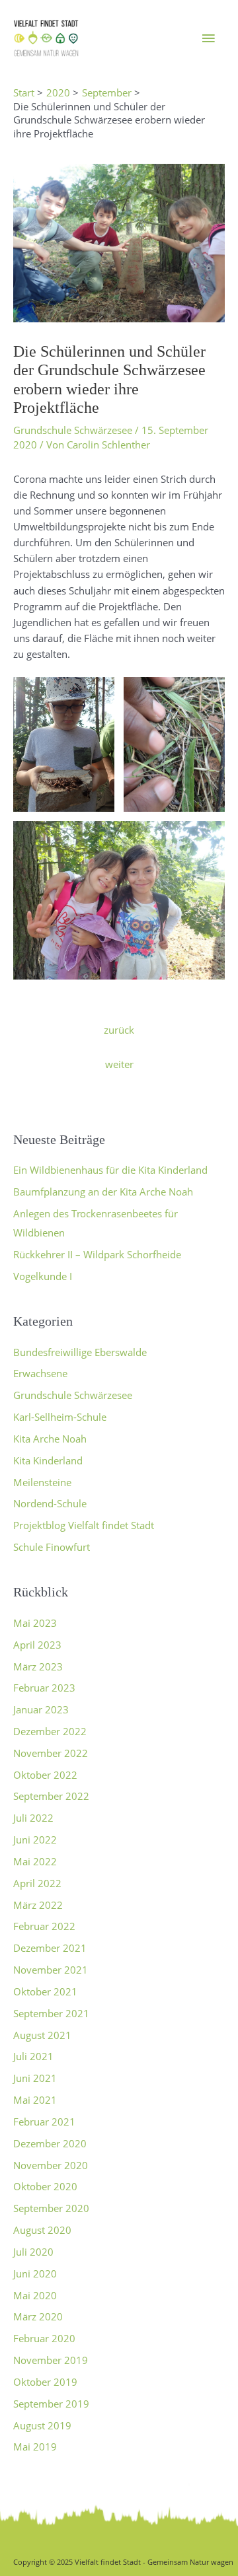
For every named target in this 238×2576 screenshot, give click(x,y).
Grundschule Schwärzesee (73, 430)
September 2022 (51, 1796)
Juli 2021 (33, 2056)
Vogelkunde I (43, 1276)
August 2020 (42, 2230)
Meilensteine (42, 1482)
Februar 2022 (44, 1926)
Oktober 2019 (45, 2382)
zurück (119, 1030)
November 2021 (51, 1970)
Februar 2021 (44, 2122)
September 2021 (51, 2013)
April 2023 (37, 1645)
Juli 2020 (33, 2252)
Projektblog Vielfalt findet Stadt (84, 1525)
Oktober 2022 (45, 1775)
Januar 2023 (41, 1709)
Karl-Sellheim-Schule (60, 1417)
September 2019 (51, 2404)
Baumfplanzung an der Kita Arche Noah (103, 1192)
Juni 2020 (35, 2273)
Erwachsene (40, 1373)
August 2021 (42, 2035)
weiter (119, 1064)
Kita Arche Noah (50, 1439)
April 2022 (37, 1883)
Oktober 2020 (45, 2186)
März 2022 (38, 1905)
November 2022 (51, 1753)
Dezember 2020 (50, 2143)
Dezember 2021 (50, 1948)
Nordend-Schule (50, 1503)
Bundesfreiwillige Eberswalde (80, 1352)
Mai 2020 (35, 2295)
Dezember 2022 (50, 1731)
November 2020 (51, 2165)
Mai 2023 (35, 1623)
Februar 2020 (44, 2338)
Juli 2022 (33, 1818)
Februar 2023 (44, 1688)
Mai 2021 (35, 2100)
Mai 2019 (35, 2447)
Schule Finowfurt (52, 1547)
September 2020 (51, 2208)
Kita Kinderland (48, 1460)
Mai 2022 (35, 1861)
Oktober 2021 (45, 1991)
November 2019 (51, 2360)
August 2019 (42, 2425)
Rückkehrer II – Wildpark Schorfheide (97, 1254)
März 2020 (38, 2316)
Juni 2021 (35, 2078)
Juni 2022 (35, 1840)
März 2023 (38, 1666)
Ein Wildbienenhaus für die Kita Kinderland (110, 1170)
